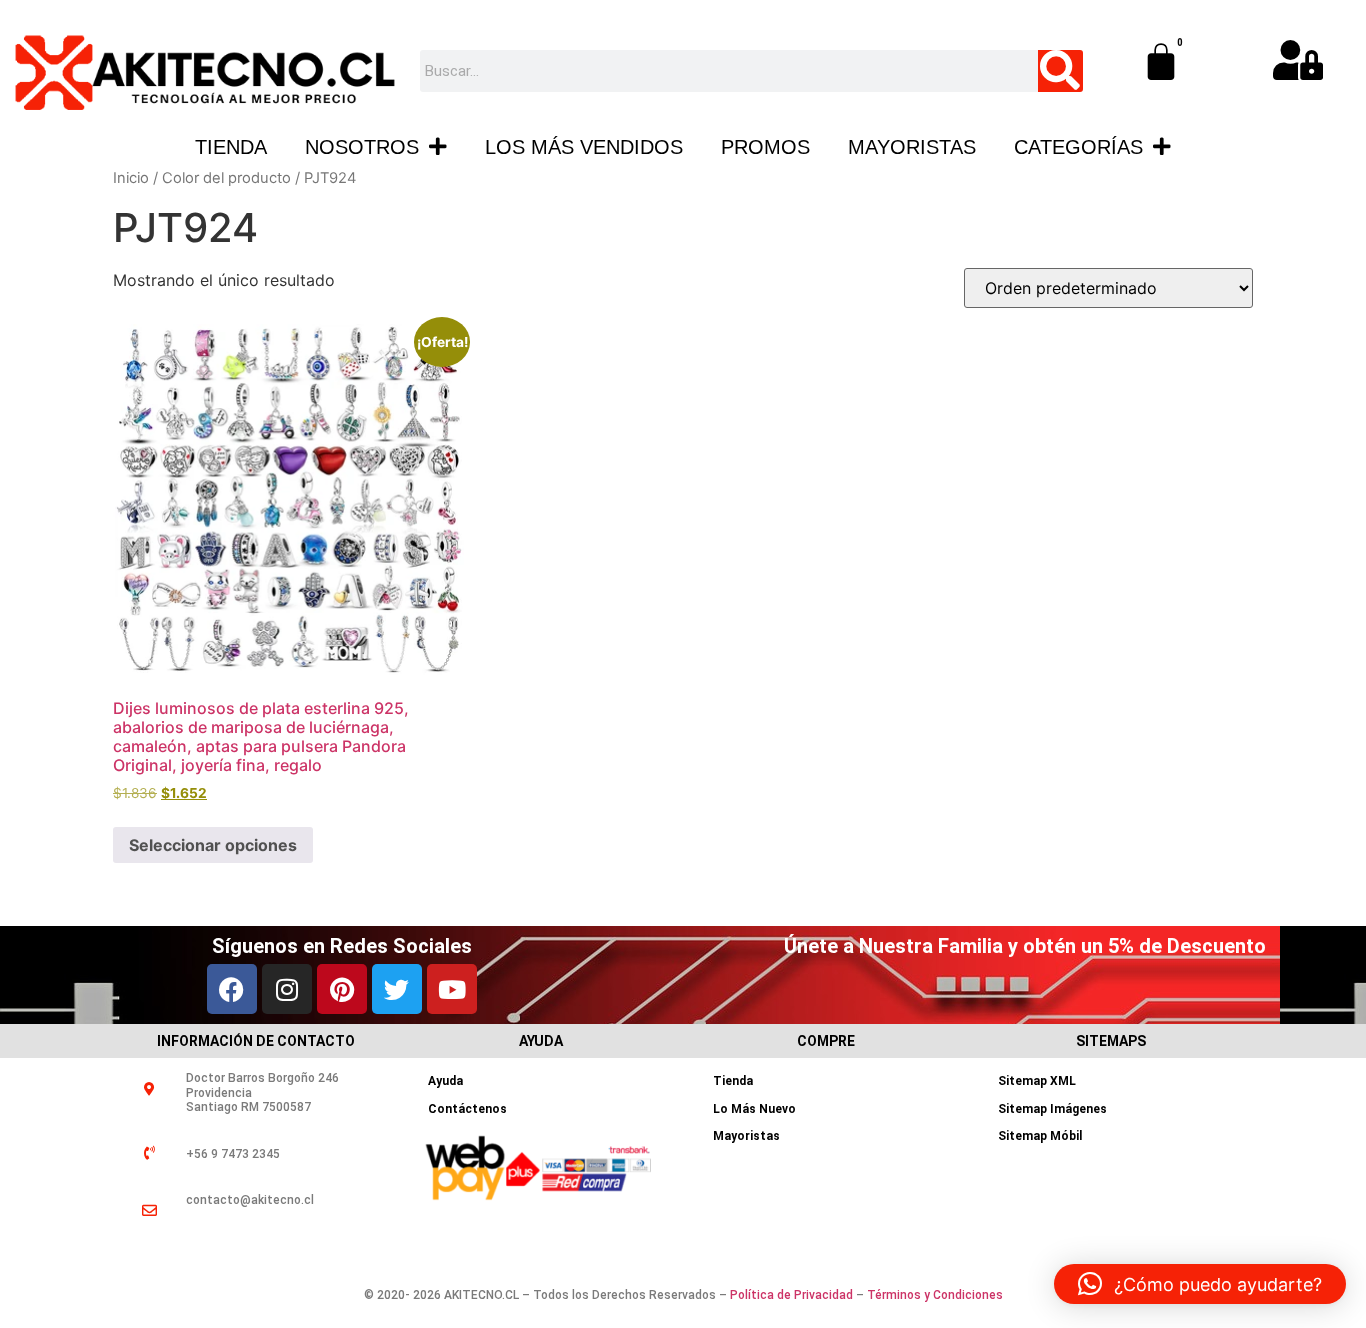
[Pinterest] (342, 989)
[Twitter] (397, 989)
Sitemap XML (1037, 1081)
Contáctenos (467, 1109)
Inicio (131, 178)
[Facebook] (232, 989)
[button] (1200, 1284)
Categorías (1078, 147)
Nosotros (362, 147)
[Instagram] (287, 989)
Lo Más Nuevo (754, 1109)
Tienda (231, 147)
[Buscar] (1060, 71)
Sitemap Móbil (1040, 1136)
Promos (765, 147)
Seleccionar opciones (213, 845)
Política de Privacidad (791, 1295)
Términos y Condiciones (935, 1295)
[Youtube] (452, 989)
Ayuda (445, 1081)
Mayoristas (912, 147)
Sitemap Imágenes (1052, 1109)
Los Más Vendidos (584, 147)
